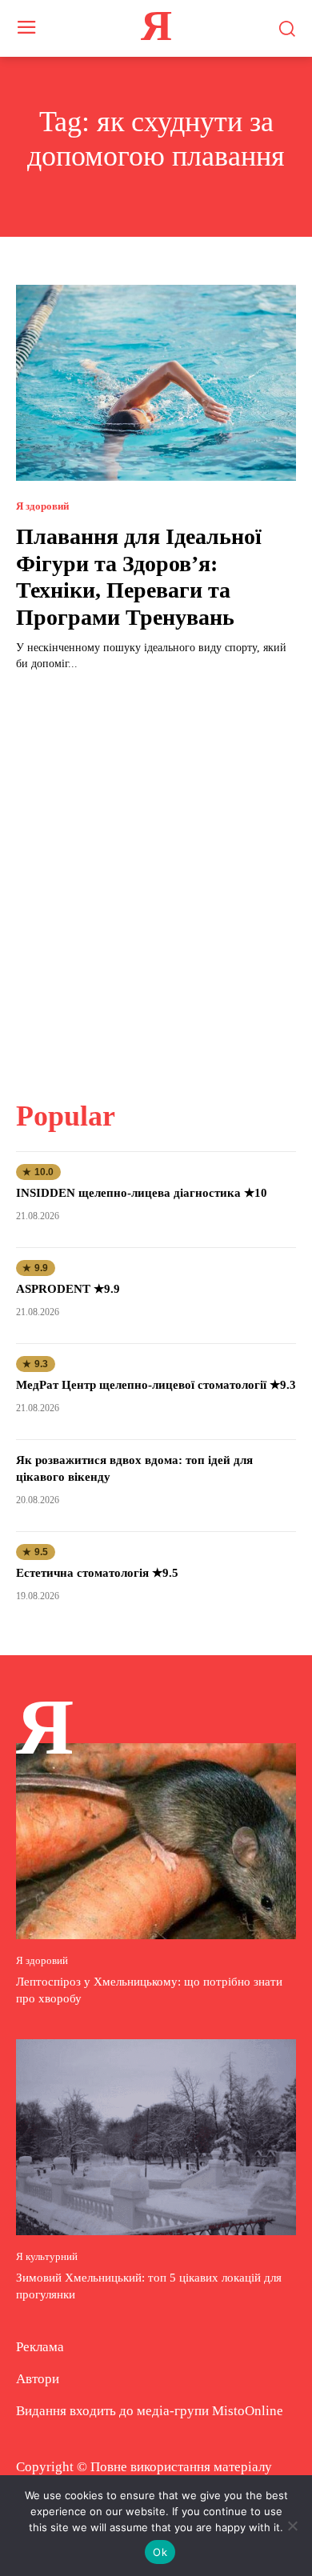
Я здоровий (42, 506)
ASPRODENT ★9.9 (68, 1289)
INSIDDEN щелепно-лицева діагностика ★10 (142, 1193)
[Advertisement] (156, 876)
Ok (160, 2552)
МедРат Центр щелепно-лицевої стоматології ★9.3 (156, 1385)
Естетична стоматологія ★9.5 (97, 1573)
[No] (292, 2526)
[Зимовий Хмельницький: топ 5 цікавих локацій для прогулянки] (156, 2137)
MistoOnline (248, 2411)
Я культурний (47, 2256)
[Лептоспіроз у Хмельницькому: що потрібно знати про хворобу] (156, 1841)
